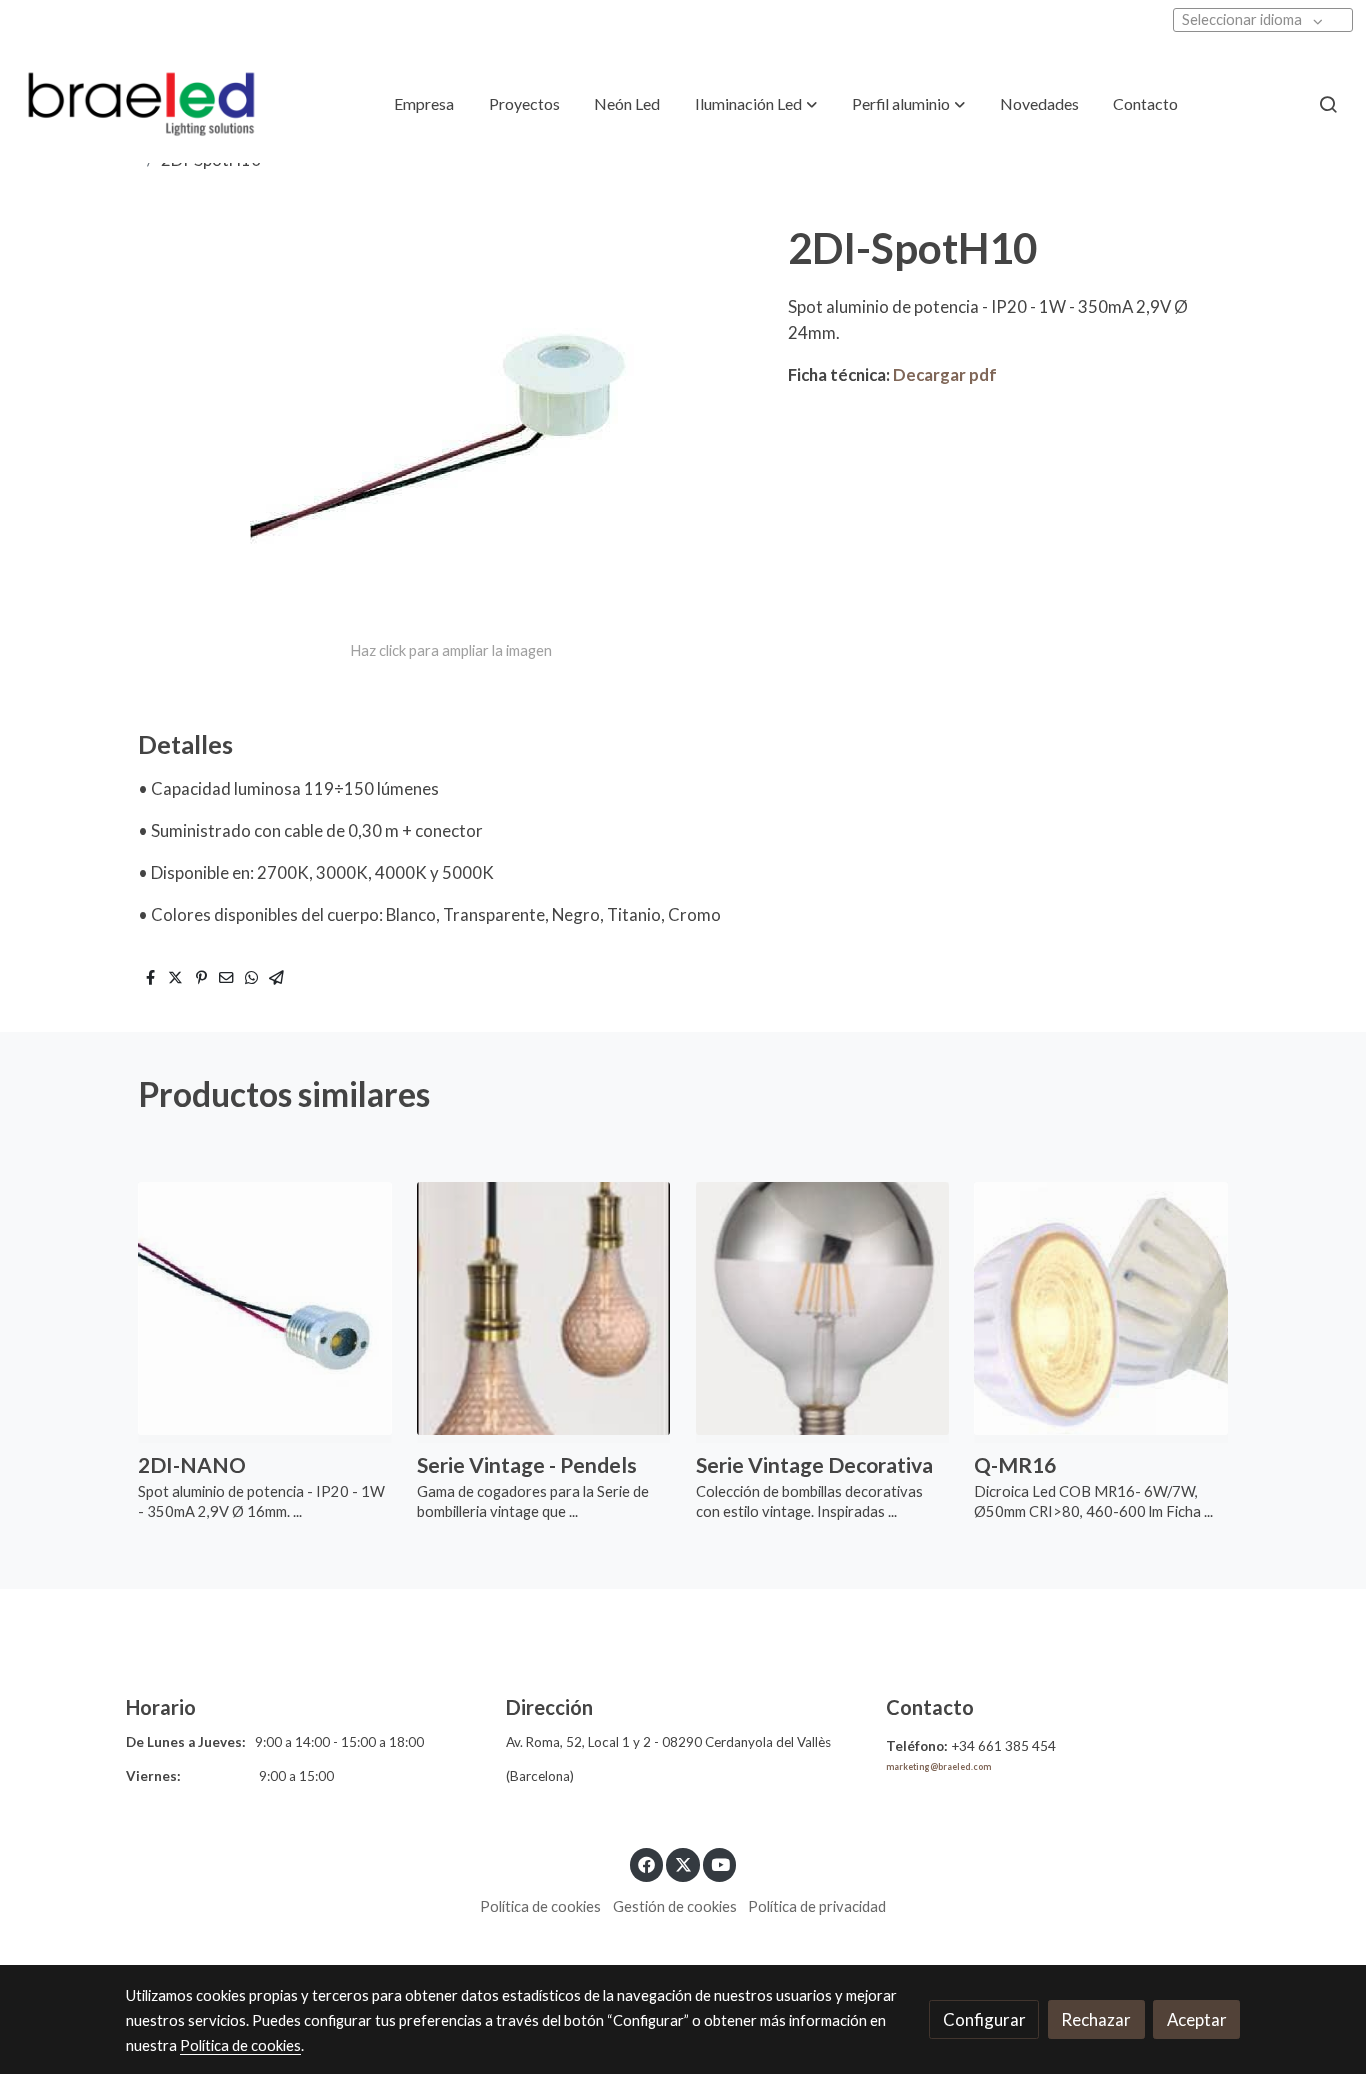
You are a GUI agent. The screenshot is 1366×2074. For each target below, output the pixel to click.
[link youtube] (721, 1863)
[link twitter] (683, 1863)
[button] (756, 104)
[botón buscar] (1328, 104)
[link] (141, 104)
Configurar (984, 2019)
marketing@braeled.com (938, 1767)
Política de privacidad (817, 1906)
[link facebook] (647, 1863)
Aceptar (1197, 2019)
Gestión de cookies (675, 1906)
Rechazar (1096, 2019)
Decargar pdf (945, 374)
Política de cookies (540, 1906)
